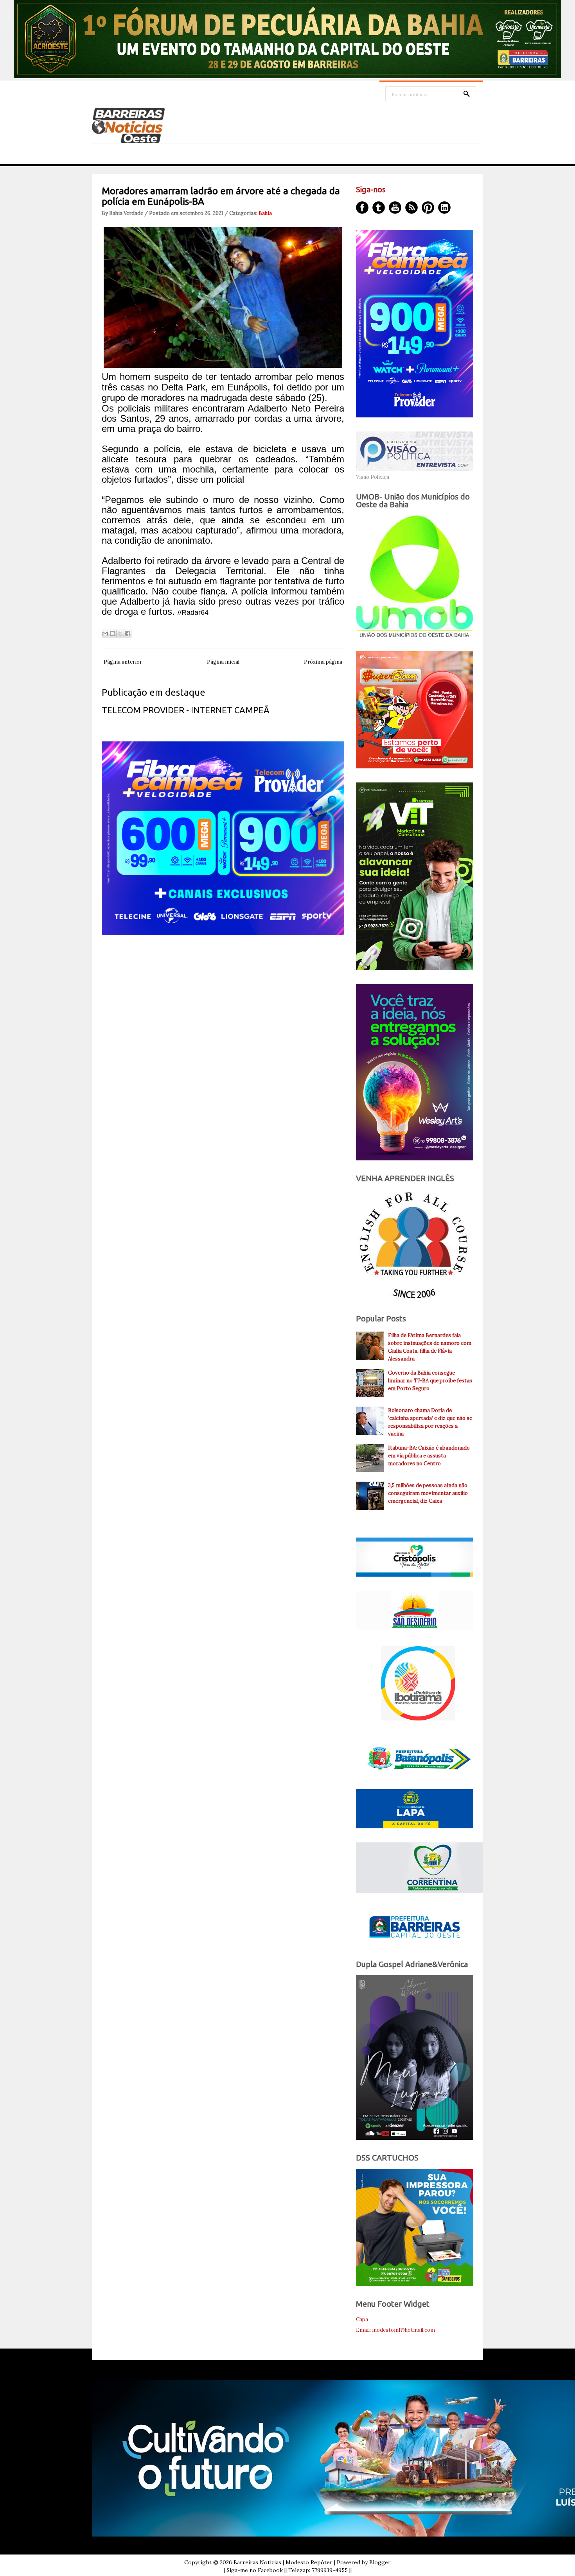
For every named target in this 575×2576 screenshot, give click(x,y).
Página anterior (123, 662)
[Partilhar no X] (120, 634)
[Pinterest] (428, 208)
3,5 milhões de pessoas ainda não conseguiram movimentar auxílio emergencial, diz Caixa (428, 1493)
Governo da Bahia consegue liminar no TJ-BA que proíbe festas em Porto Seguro (430, 1381)
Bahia (265, 213)
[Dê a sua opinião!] (113, 634)
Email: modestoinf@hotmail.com (395, 2330)
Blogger (380, 2562)
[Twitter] (379, 208)
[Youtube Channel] (395, 208)
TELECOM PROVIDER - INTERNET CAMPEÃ (186, 710)
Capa (362, 2319)
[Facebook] (362, 208)
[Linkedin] (444, 208)
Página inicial (223, 662)
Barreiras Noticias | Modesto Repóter (283, 2562)
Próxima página (323, 662)
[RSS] (411, 208)
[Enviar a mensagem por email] (105, 634)
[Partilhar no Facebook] (128, 634)
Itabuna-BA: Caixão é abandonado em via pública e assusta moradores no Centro (429, 1456)
